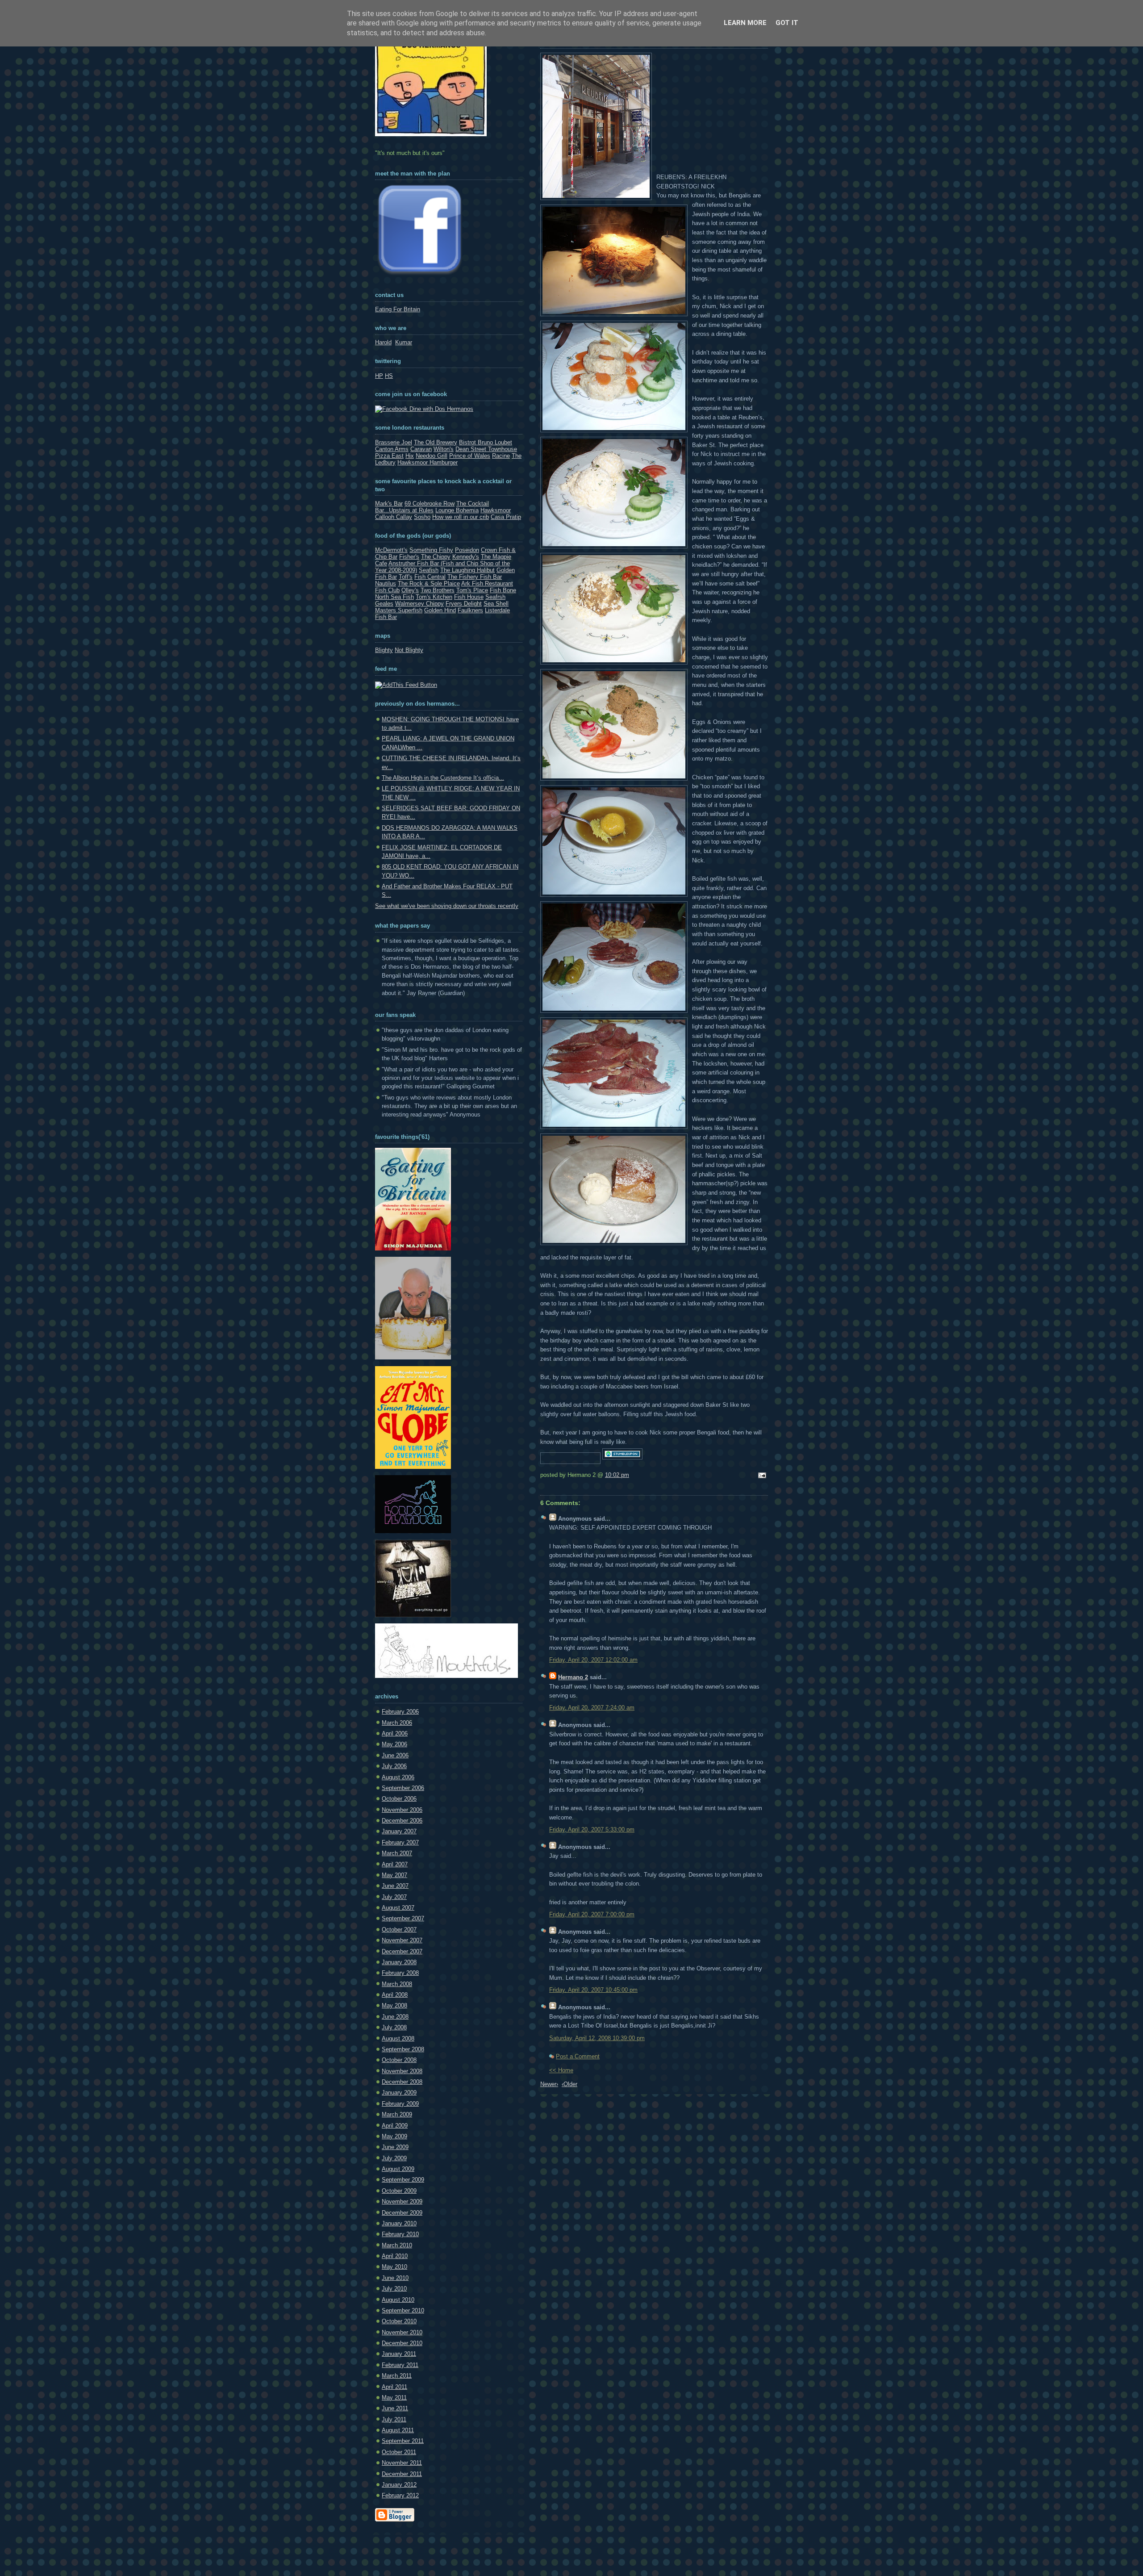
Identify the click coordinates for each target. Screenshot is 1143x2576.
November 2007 (402, 1940)
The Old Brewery (436, 442)
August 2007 (398, 1908)
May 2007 (394, 1875)
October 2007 (399, 1930)
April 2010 (395, 2256)
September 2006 (403, 1788)
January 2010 (399, 2223)
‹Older (569, 2084)
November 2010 (402, 2332)
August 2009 (398, 2169)
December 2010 (402, 2343)
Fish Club (387, 590)
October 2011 (399, 2452)
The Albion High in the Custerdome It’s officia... (443, 778)
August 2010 (398, 2300)
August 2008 (398, 2039)
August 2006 (398, 1777)
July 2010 (394, 2289)
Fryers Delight (464, 604)
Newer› (549, 2084)
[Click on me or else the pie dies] (413, 1357)
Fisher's (409, 557)
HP (379, 376)
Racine (501, 456)
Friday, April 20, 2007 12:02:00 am (593, 1660)
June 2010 (395, 2278)
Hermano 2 (573, 1677)
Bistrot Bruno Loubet (486, 442)
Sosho (422, 517)
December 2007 (402, 1951)
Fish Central (430, 577)
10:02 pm (617, 1475)
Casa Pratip (506, 517)
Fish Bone (503, 590)
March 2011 (397, 2376)
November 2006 (402, 1810)
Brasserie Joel (394, 442)
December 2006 (402, 1821)
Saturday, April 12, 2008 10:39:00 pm (597, 2038)
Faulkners (470, 610)
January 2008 (399, 1962)
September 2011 (403, 2441)
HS (389, 376)
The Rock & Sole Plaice (429, 583)
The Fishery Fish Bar (475, 577)
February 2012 (400, 2495)
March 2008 (397, 1984)
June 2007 (395, 1886)
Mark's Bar (389, 504)
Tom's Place (472, 590)
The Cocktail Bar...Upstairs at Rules (432, 507)
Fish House (469, 597)
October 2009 (399, 2191)
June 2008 (395, 2017)
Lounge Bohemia (457, 510)
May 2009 (394, 2136)
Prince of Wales (470, 456)
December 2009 (402, 2213)
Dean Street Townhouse (486, 449)
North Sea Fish (394, 597)
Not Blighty (409, 650)
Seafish (429, 570)
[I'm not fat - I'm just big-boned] (413, 1248)
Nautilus (386, 583)
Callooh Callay (394, 517)
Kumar (404, 342)
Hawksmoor (496, 510)
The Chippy (436, 557)
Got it (787, 23)
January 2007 (399, 1831)
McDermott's (391, 550)
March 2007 (397, 1853)
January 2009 (399, 2093)
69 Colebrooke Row (430, 504)
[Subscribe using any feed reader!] (406, 685)
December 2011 (402, 2474)
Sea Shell (496, 604)
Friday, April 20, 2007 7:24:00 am (592, 1708)
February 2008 (400, 1973)
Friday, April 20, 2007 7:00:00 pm (592, 1914)
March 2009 (397, 2114)
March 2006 (397, 1723)
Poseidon (467, 550)
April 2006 (395, 1733)
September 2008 (403, 2049)
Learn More (745, 23)
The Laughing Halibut (467, 570)
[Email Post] (761, 1476)
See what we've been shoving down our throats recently (447, 906)
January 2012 (399, 2485)
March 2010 (397, 2245)
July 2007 (394, 1897)
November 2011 (402, 2463)
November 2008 (402, 2071)
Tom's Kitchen (434, 597)
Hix (410, 456)
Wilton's (444, 449)
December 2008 (402, 2082)
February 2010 (400, 2234)
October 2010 (399, 2321)
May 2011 (394, 2398)
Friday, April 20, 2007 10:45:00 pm (593, 1990)
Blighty (384, 650)
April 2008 (395, 1995)
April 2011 (394, 2387)
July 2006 (394, 1766)
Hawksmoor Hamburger (428, 462)
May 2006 (394, 1744)
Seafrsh (495, 597)
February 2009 (400, 2104)
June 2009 (395, 2147)
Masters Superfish (399, 610)
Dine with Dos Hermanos (440, 409)
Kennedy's (466, 557)
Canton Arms (392, 449)
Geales (384, 604)
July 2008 (394, 2027)
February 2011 (400, 2365)
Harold (383, 342)
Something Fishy (431, 550)
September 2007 (403, 1918)
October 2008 (399, 2060)
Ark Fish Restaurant (487, 583)
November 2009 (402, 2202)
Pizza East (389, 456)
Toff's (406, 577)
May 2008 (394, 2005)
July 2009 (394, 2158)
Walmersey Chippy (419, 604)
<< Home (561, 2070)
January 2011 (399, 2354)
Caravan (421, 449)
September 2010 (403, 2310)
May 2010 (394, 2267)
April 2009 (395, 2126)
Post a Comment (578, 2056)
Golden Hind (440, 610)
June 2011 (395, 2408)
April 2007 (395, 1864)
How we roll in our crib (461, 517)
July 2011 (394, 2419)
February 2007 (400, 1842)
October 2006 (399, 1799)
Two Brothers (438, 590)
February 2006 (400, 1712)
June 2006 (395, 1755)
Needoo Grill (432, 456)
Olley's (410, 590)
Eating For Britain (398, 309)
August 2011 (398, 2430)
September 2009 (403, 2180)
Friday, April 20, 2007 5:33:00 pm (592, 1830)
